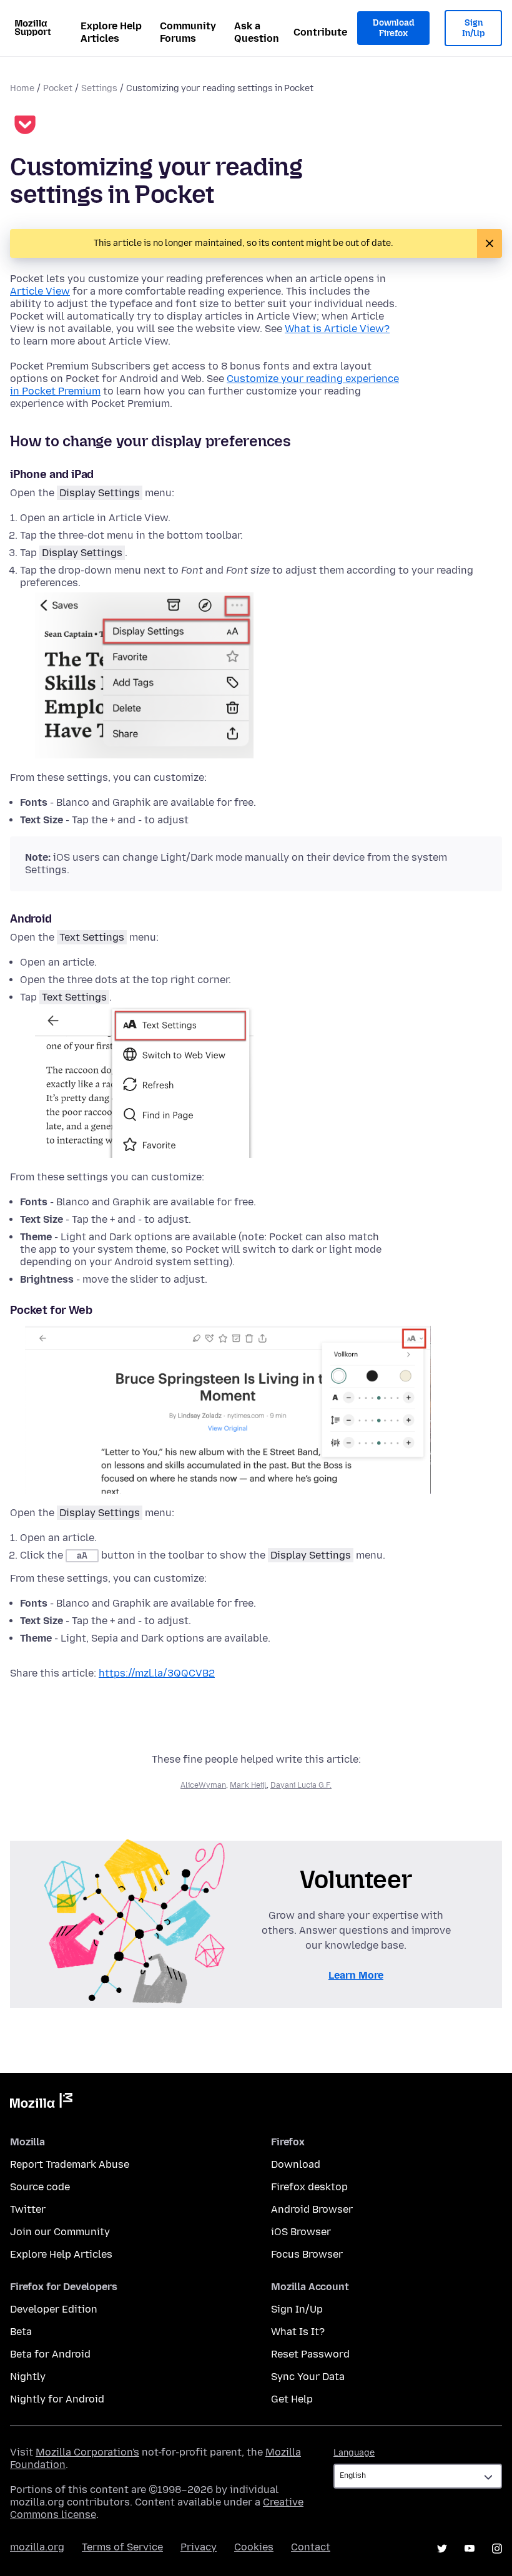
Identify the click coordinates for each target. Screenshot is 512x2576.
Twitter (28, 2209)
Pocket (58, 88)
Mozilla (41, 2103)
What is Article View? (337, 329)
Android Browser (312, 2209)
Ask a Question (257, 32)
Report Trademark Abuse (70, 2164)
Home (22, 88)
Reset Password (310, 2354)
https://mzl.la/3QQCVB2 (157, 1673)
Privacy (199, 2547)
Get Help (292, 2399)
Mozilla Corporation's (87, 2452)
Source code (40, 2187)
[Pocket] (25, 126)
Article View (40, 291)
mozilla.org (37, 2547)
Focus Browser (307, 2254)
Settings (99, 88)
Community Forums (188, 32)
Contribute (320, 32)
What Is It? (298, 2332)
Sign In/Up (474, 28)
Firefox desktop (309, 2187)
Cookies (254, 2547)
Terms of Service (122, 2547)
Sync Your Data (308, 2377)
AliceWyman (203, 1785)
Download (296, 2164)
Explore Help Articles (111, 32)
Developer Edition (54, 2309)
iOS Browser (301, 2232)
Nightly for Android (57, 2399)
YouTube (470, 2549)
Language (354, 2453)
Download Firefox (393, 28)
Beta (21, 2332)
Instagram (497, 2549)
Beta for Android (50, 2354)
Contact (311, 2547)
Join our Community (60, 2232)
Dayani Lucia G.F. (301, 1785)
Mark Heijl (248, 1785)
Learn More (356, 1975)
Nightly (28, 2377)
